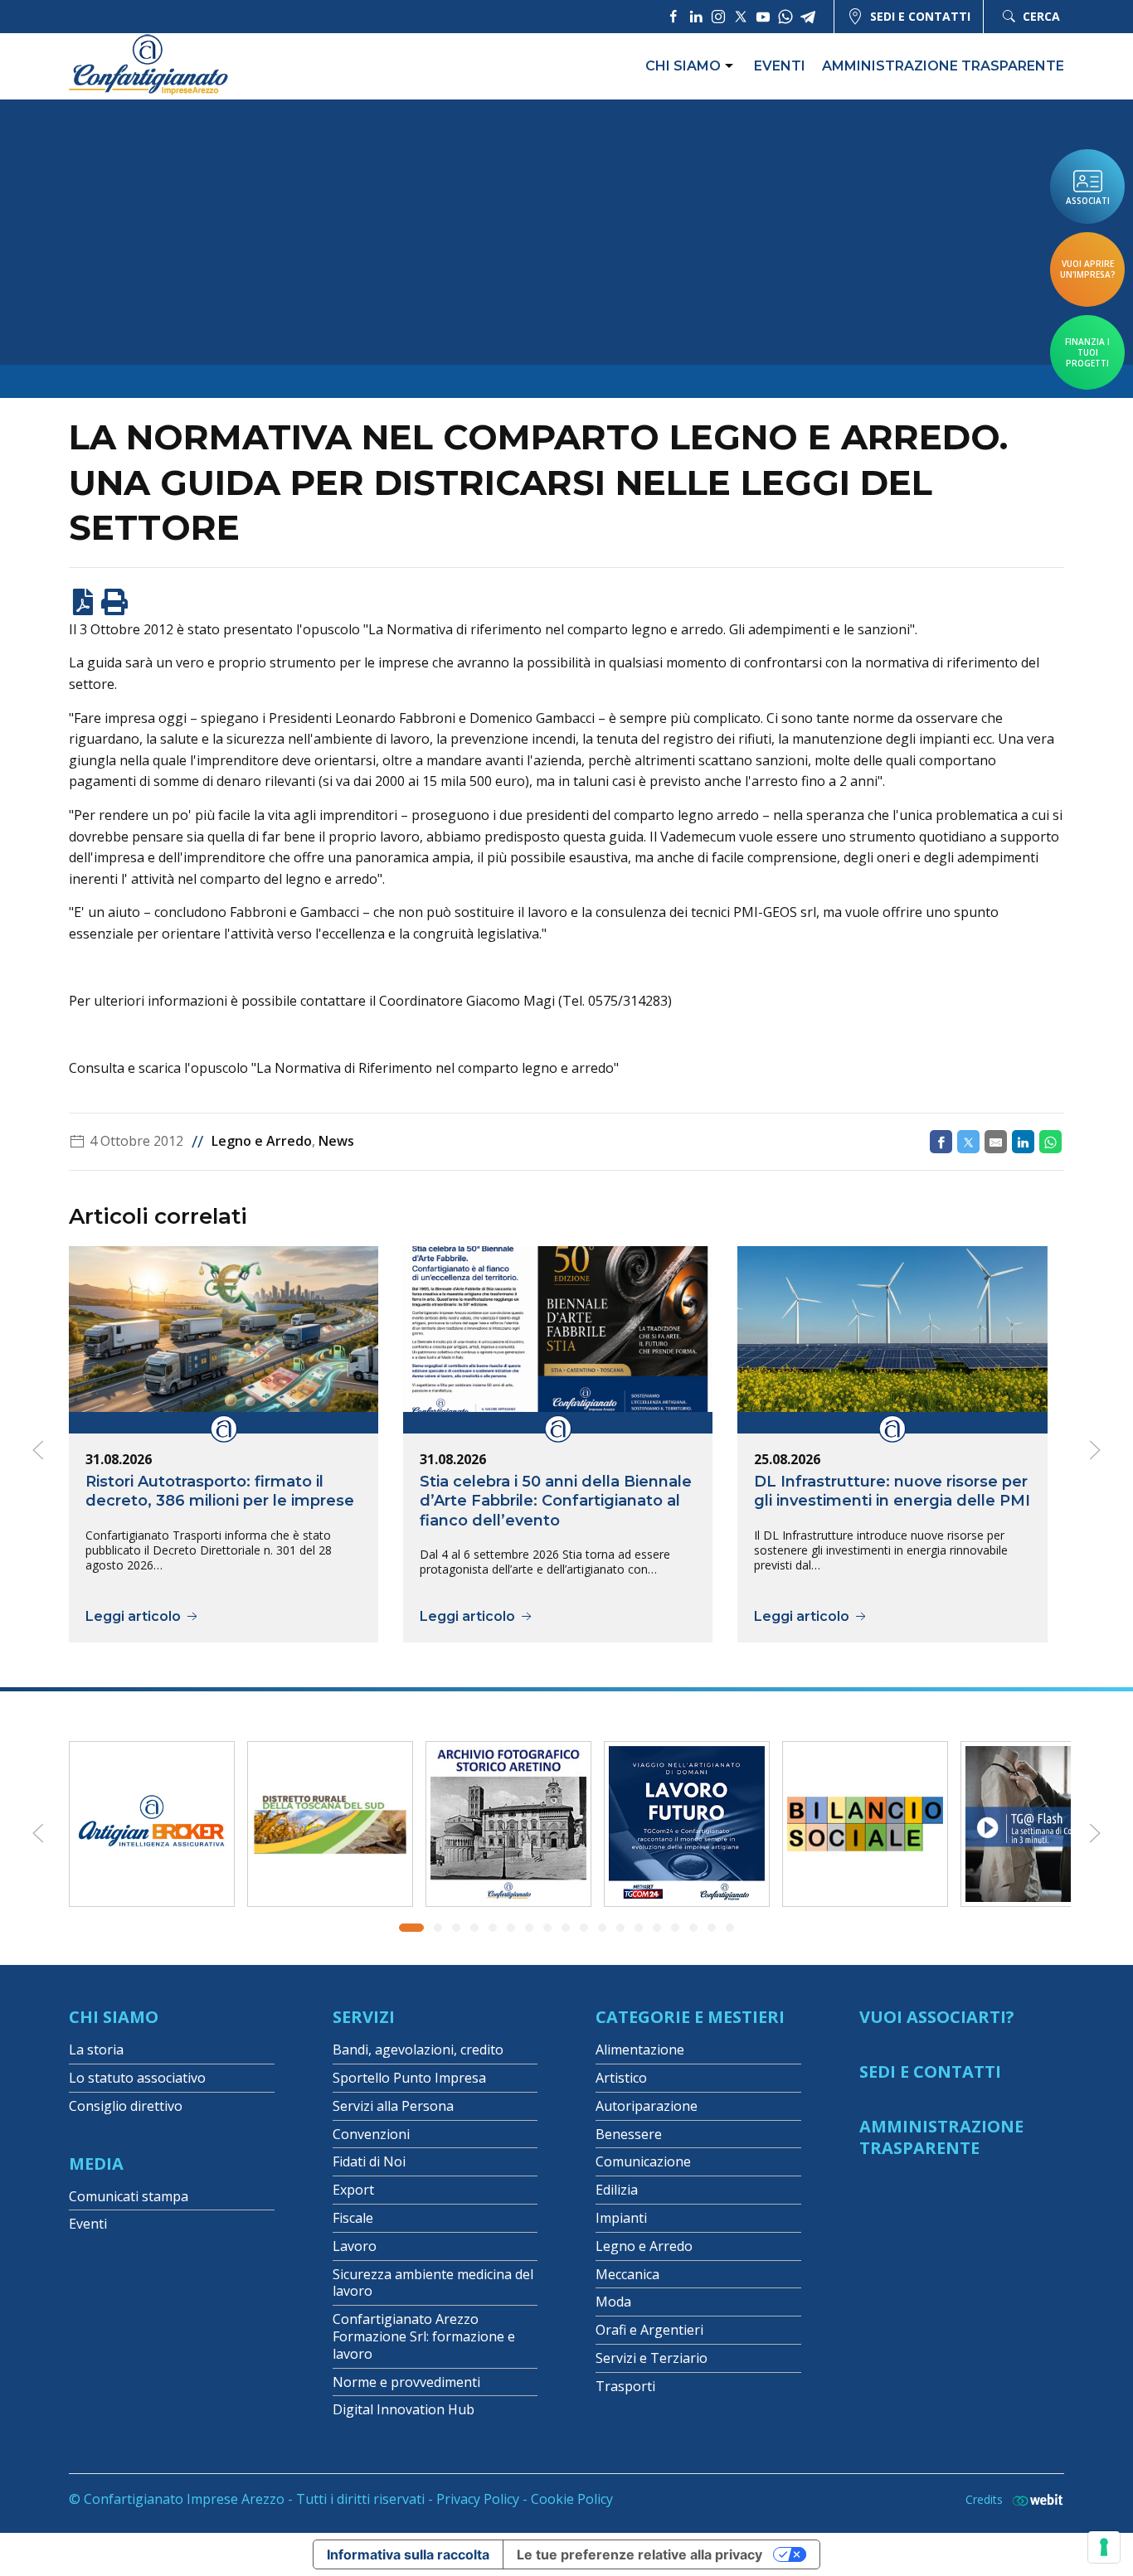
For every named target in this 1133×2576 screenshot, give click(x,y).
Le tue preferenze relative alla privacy (639, 2554)
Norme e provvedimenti (406, 2382)
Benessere (629, 2134)
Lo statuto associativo (137, 2078)
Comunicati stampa (129, 2196)
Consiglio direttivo (126, 2106)
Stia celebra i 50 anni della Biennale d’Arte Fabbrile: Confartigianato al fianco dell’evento (556, 1501)
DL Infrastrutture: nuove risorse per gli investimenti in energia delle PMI (892, 1491)
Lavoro (355, 2246)
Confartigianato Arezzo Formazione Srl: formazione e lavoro (424, 2336)
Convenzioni (371, 2134)
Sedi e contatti (920, 16)
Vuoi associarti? (937, 2017)
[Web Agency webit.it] (1033, 2499)
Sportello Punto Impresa (409, 2078)
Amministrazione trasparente (943, 66)
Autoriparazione (647, 2106)
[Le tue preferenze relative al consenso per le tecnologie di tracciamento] (1104, 2547)
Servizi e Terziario (652, 2358)
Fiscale (353, 2218)
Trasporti (625, 2386)
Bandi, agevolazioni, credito (418, 2050)
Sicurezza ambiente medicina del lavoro (433, 2283)
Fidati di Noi (369, 2161)
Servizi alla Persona (393, 2106)
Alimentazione (640, 2050)
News (336, 1141)
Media (96, 2164)
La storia (96, 2050)
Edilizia (617, 2190)
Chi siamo (683, 66)
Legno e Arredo (262, 1141)
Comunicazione (643, 2161)
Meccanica (627, 2274)
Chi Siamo (114, 2017)
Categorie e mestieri (690, 2017)
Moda (613, 2302)
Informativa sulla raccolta (408, 2554)
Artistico (621, 2078)
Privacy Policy (478, 2499)
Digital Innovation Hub (404, 2409)
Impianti (621, 2218)
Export (353, 2190)
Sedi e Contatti (930, 2071)
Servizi (364, 2017)
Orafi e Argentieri (649, 2330)
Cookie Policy (572, 2499)
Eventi (780, 66)
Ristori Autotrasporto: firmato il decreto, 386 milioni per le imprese (220, 1491)
